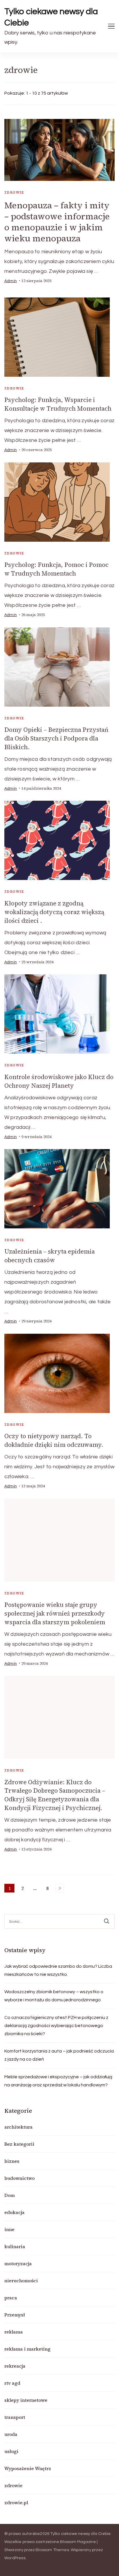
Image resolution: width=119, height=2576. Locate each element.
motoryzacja (18, 2263)
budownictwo (19, 2178)
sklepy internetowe (26, 2400)
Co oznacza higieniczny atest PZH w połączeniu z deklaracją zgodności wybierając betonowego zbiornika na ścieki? (56, 2026)
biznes (12, 2161)
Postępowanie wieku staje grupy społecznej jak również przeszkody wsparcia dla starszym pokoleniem (55, 1613)
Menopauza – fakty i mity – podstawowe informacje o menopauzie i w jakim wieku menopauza (57, 222)
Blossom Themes (52, 2550)
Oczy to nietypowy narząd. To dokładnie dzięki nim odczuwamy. (54, 1440)
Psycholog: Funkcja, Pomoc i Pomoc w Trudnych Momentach (56, 569)
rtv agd (12, 2383)
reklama (14, 2332)
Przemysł (15, 2315)
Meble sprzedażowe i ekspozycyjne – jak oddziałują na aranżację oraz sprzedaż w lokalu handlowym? (58, 2081)
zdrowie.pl (16, 2502)
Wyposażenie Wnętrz (28, 2468)
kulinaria (15, 2246)
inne (9, 2229)
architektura (18, 2127)
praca (11, 2298)
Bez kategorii (19, 2144)
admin (11, 281)
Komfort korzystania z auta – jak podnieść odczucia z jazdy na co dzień (59, 2055)
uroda (11, 2434)
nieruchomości (21, 2281)
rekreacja (15, 2366)
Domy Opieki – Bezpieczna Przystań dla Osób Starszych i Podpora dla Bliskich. (56, 738)
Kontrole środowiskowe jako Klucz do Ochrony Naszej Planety (59, 1081)
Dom (10, 2195)
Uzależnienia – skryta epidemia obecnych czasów (50, 1256)
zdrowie (14, 192)
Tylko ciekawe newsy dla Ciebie (51, 17)
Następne (60, 1888)
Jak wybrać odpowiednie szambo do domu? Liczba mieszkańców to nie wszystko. (58, 1970)
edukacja (14, 2212)
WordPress (15, 2558)
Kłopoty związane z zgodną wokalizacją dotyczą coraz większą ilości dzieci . (54, 912)
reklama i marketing (27, 2349)
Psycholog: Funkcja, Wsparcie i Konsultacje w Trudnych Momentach (58, 404)
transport (15, 2417)
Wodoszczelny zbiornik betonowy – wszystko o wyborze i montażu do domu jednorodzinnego (54, 1996)
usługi (11, 2451)
